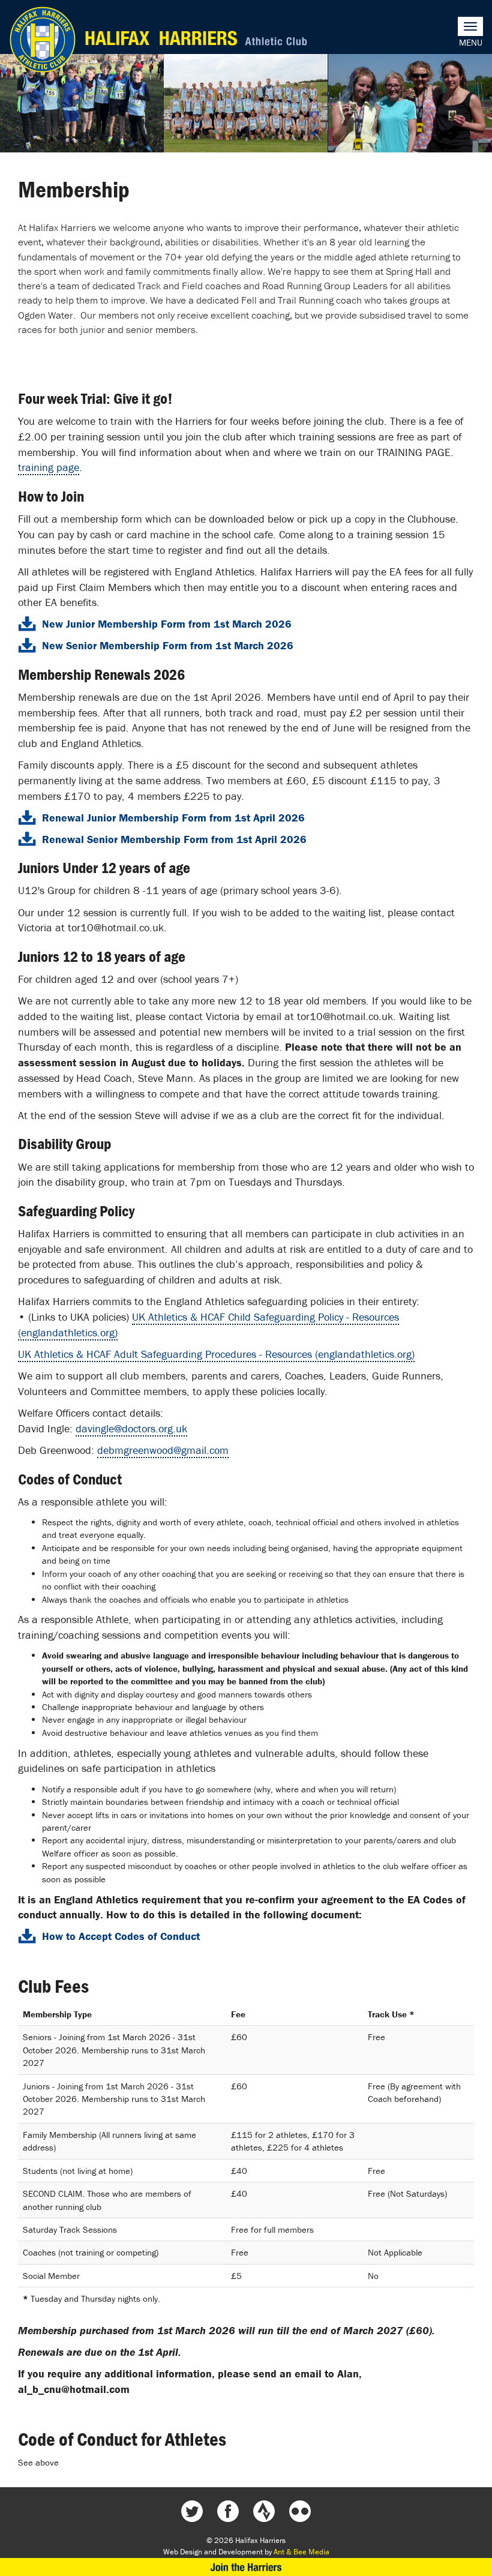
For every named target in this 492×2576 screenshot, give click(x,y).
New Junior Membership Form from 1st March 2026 (167, 624)
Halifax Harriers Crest (43, 40)
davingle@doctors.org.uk (131, 1428)
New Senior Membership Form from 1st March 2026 (168, 645)
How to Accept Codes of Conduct (121, 1936)
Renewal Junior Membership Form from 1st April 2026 (173, 818)
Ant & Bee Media (301, 2552)
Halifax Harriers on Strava (264, 2511)
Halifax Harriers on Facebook (228, 2511)
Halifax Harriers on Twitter (192, 2511)
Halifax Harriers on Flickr (300, 2511)
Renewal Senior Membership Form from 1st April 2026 (174, 839)
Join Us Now (246, 2567)
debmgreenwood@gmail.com (163, 1450)
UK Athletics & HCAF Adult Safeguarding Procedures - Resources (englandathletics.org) (216, 1354)
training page (49, 467)
